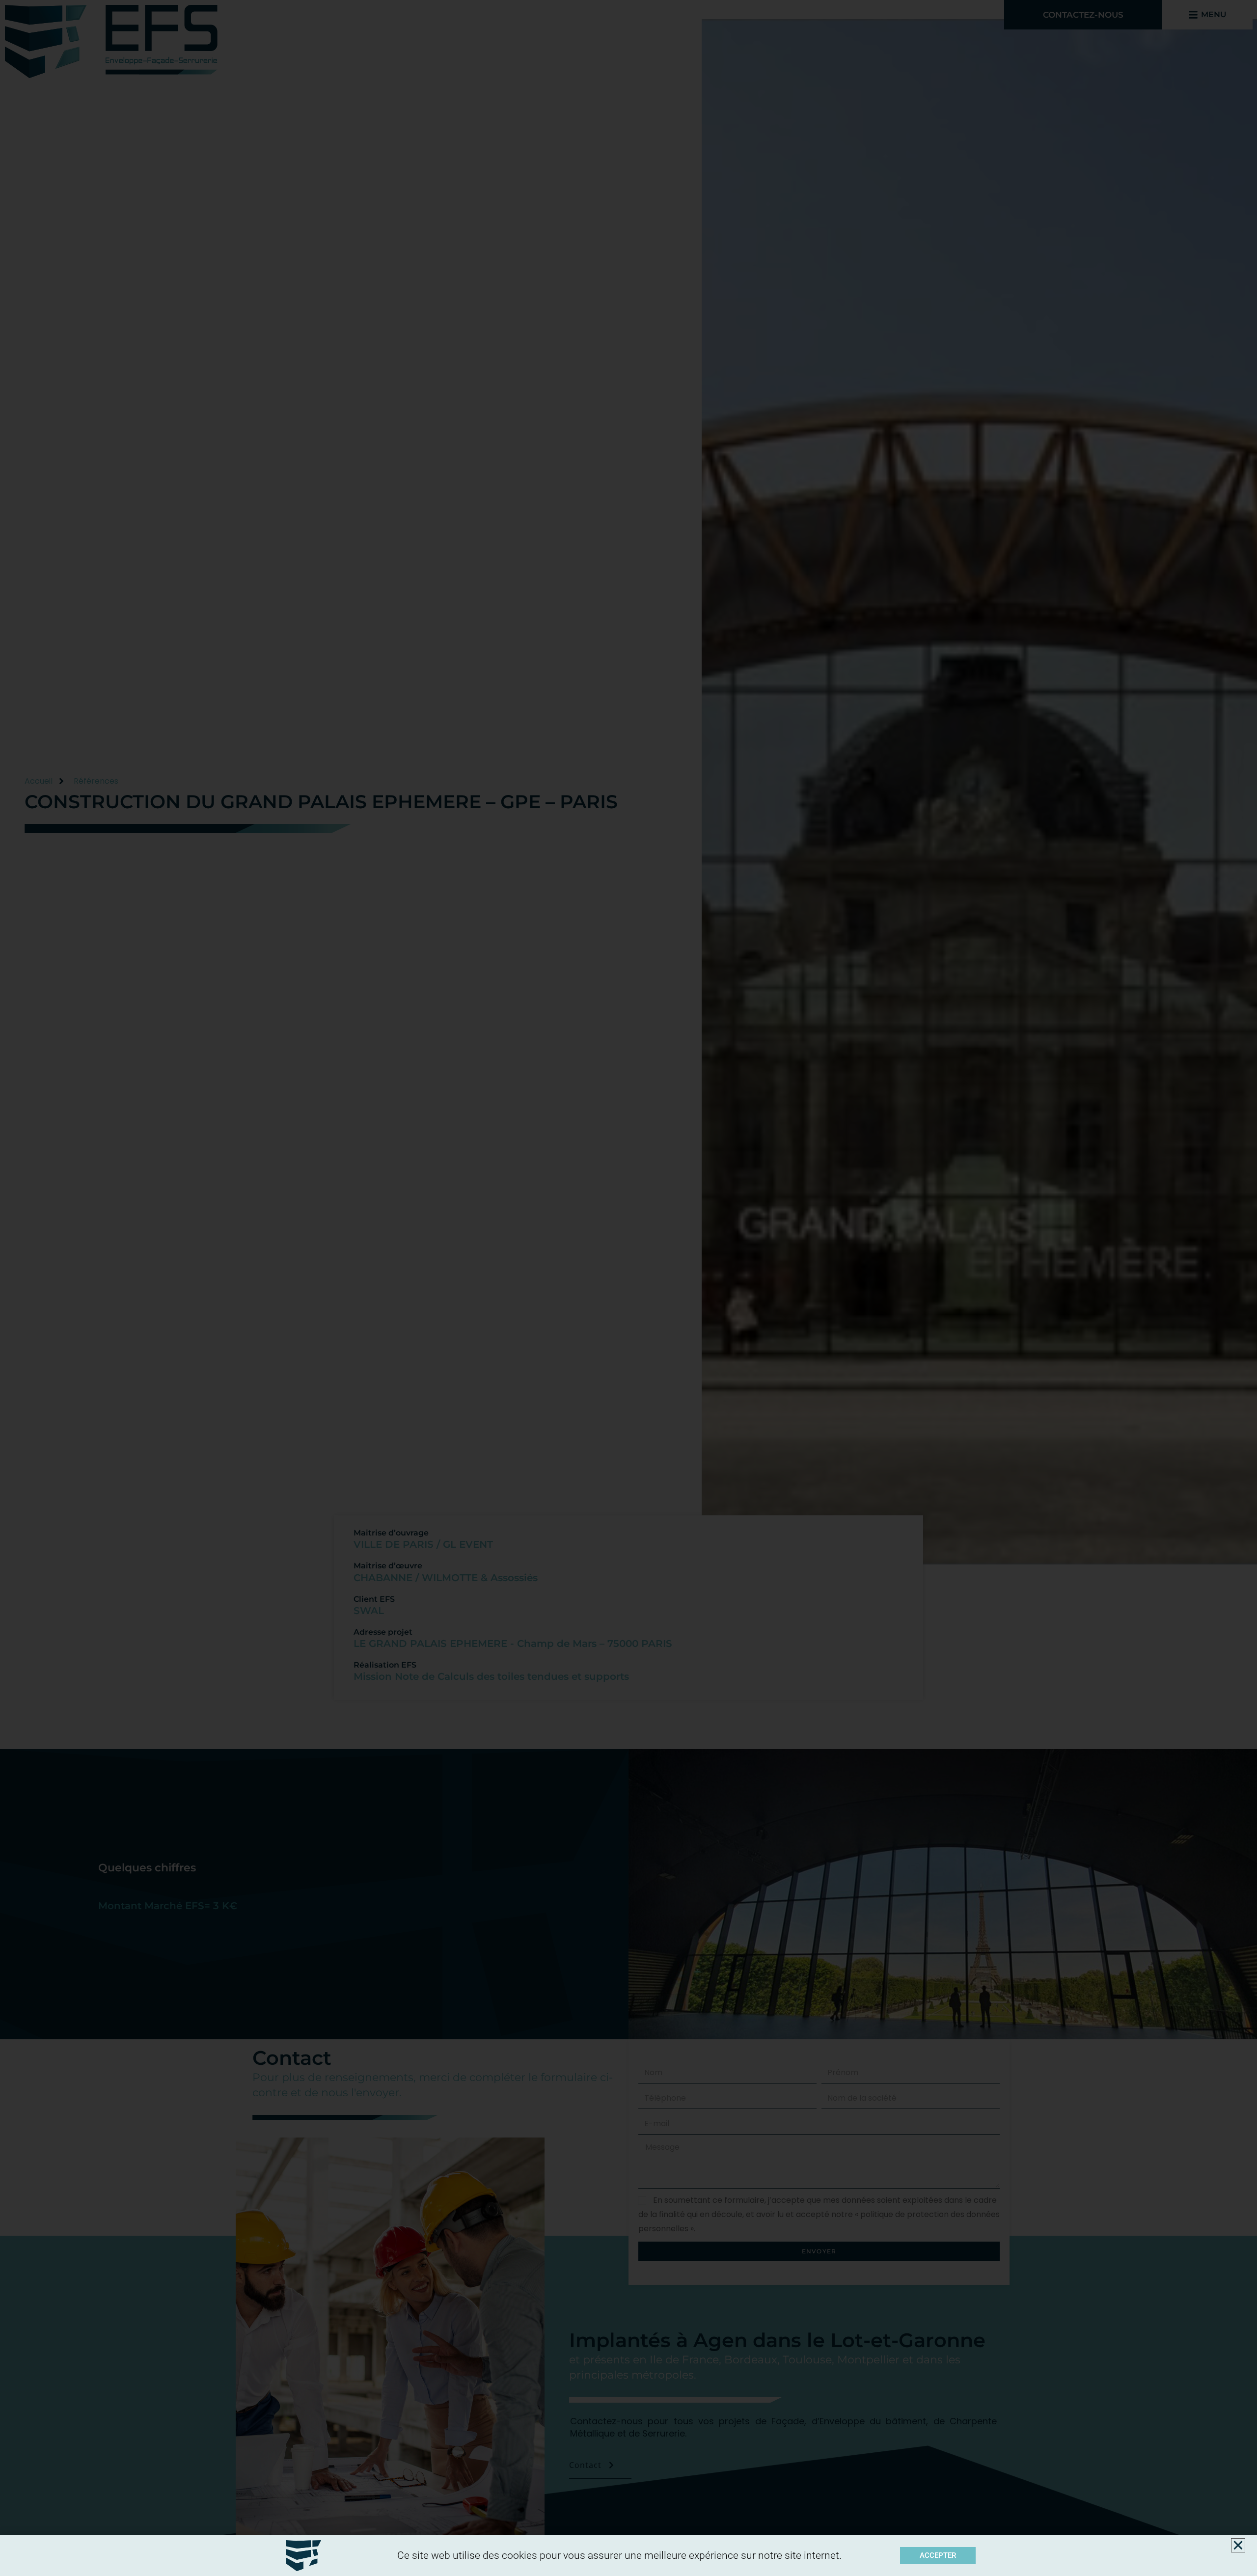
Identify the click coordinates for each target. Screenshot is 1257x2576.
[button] (1238, 2545)
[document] (628, 1288)
